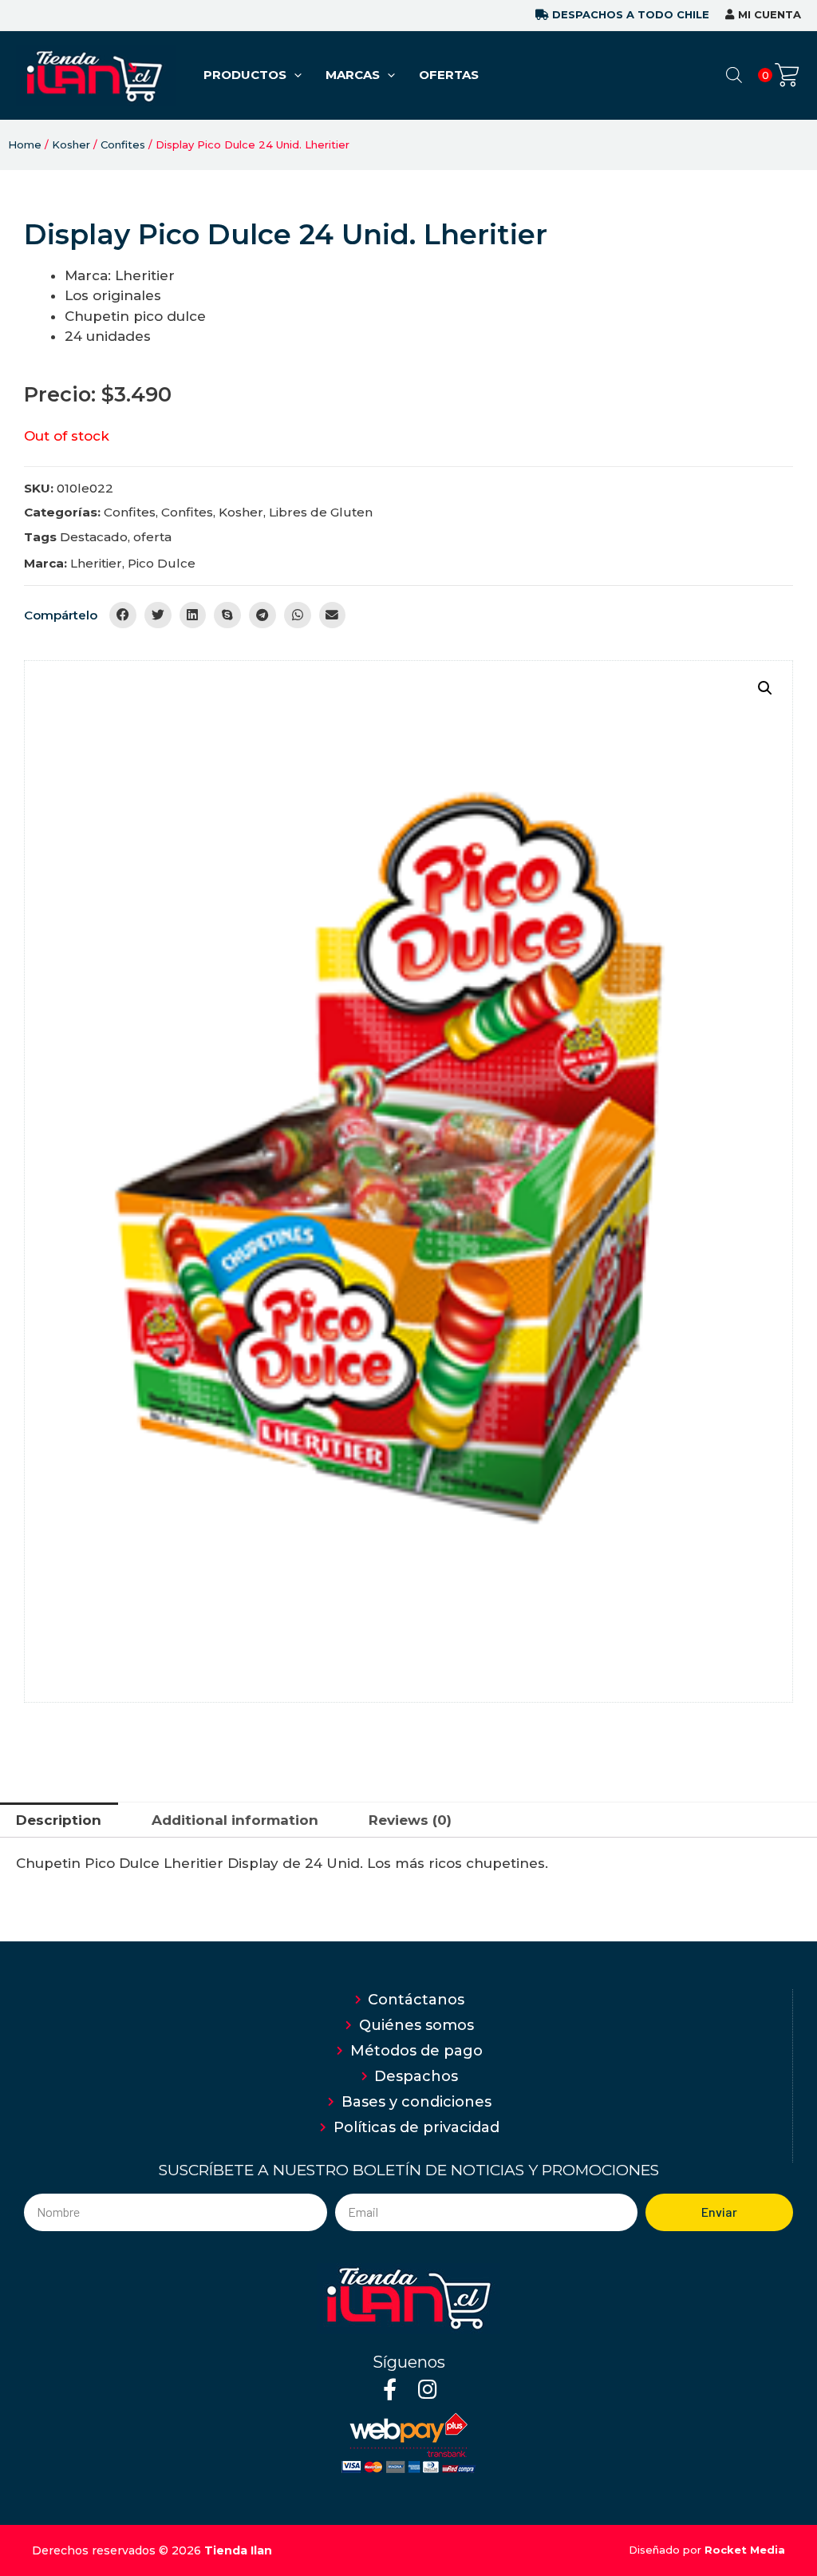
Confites (123, 144)
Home (25, 144)
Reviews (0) (410, 1820)
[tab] (59, 1820)
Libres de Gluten (321, 512)
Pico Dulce (162, 563)
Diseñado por (707, 2550)
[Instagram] (427, 2389)
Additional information (235, 1820)
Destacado (94, 537)
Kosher (71, 144)
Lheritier (96, 563)
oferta (152, 537)
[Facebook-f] (390, 2389)
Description (59, 1820)
